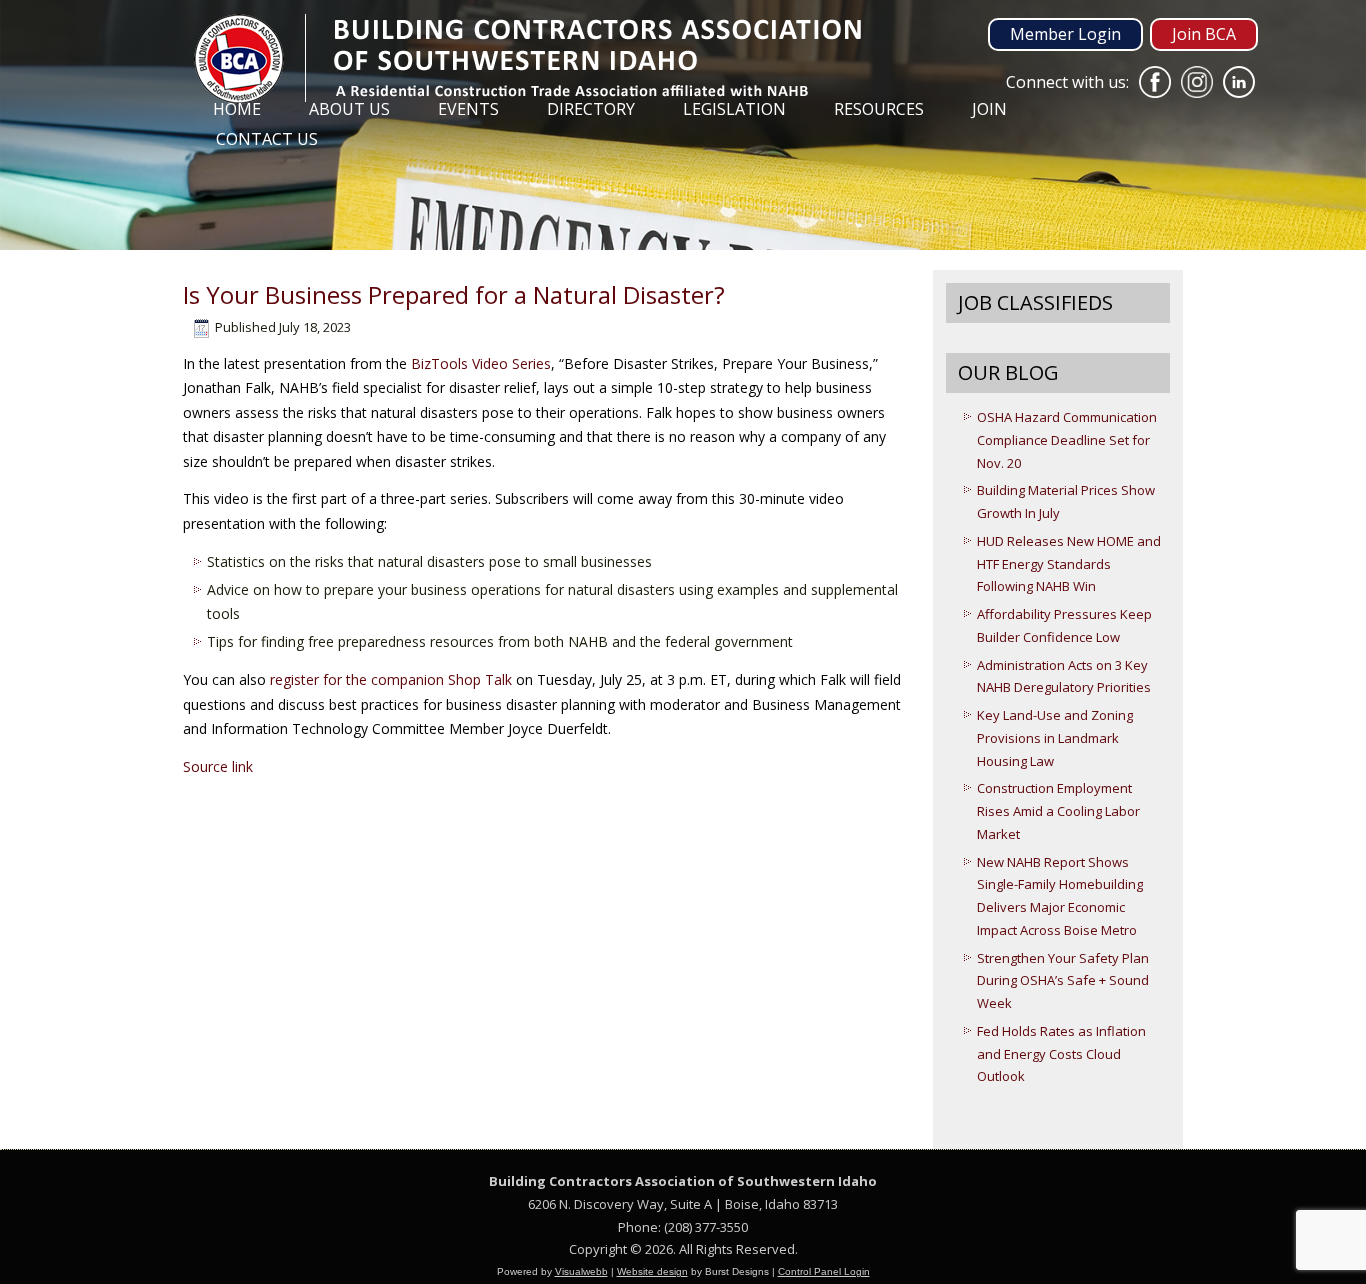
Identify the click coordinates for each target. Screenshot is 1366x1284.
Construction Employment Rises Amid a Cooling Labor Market (1058, 811)
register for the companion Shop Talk (391, 679)
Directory (591, 109)
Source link (218, 766)
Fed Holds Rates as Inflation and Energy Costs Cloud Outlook (1061, 1054)
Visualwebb (581, 1271)
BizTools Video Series (481, 363)
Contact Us (267, 139)
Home (237, 109)
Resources (879, 109)
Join (989, 109)
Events (468, 109)
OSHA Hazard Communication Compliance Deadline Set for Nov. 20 (1067, 440)
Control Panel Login (824, 1271)
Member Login (1065, 34)
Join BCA (1204, 34)
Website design (652, 1271)
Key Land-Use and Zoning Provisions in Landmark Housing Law (1055, 738)
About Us (349, 109)
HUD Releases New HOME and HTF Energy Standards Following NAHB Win (1069, 564)
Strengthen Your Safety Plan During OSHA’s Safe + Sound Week (1063, 981)
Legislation (734, 109)
